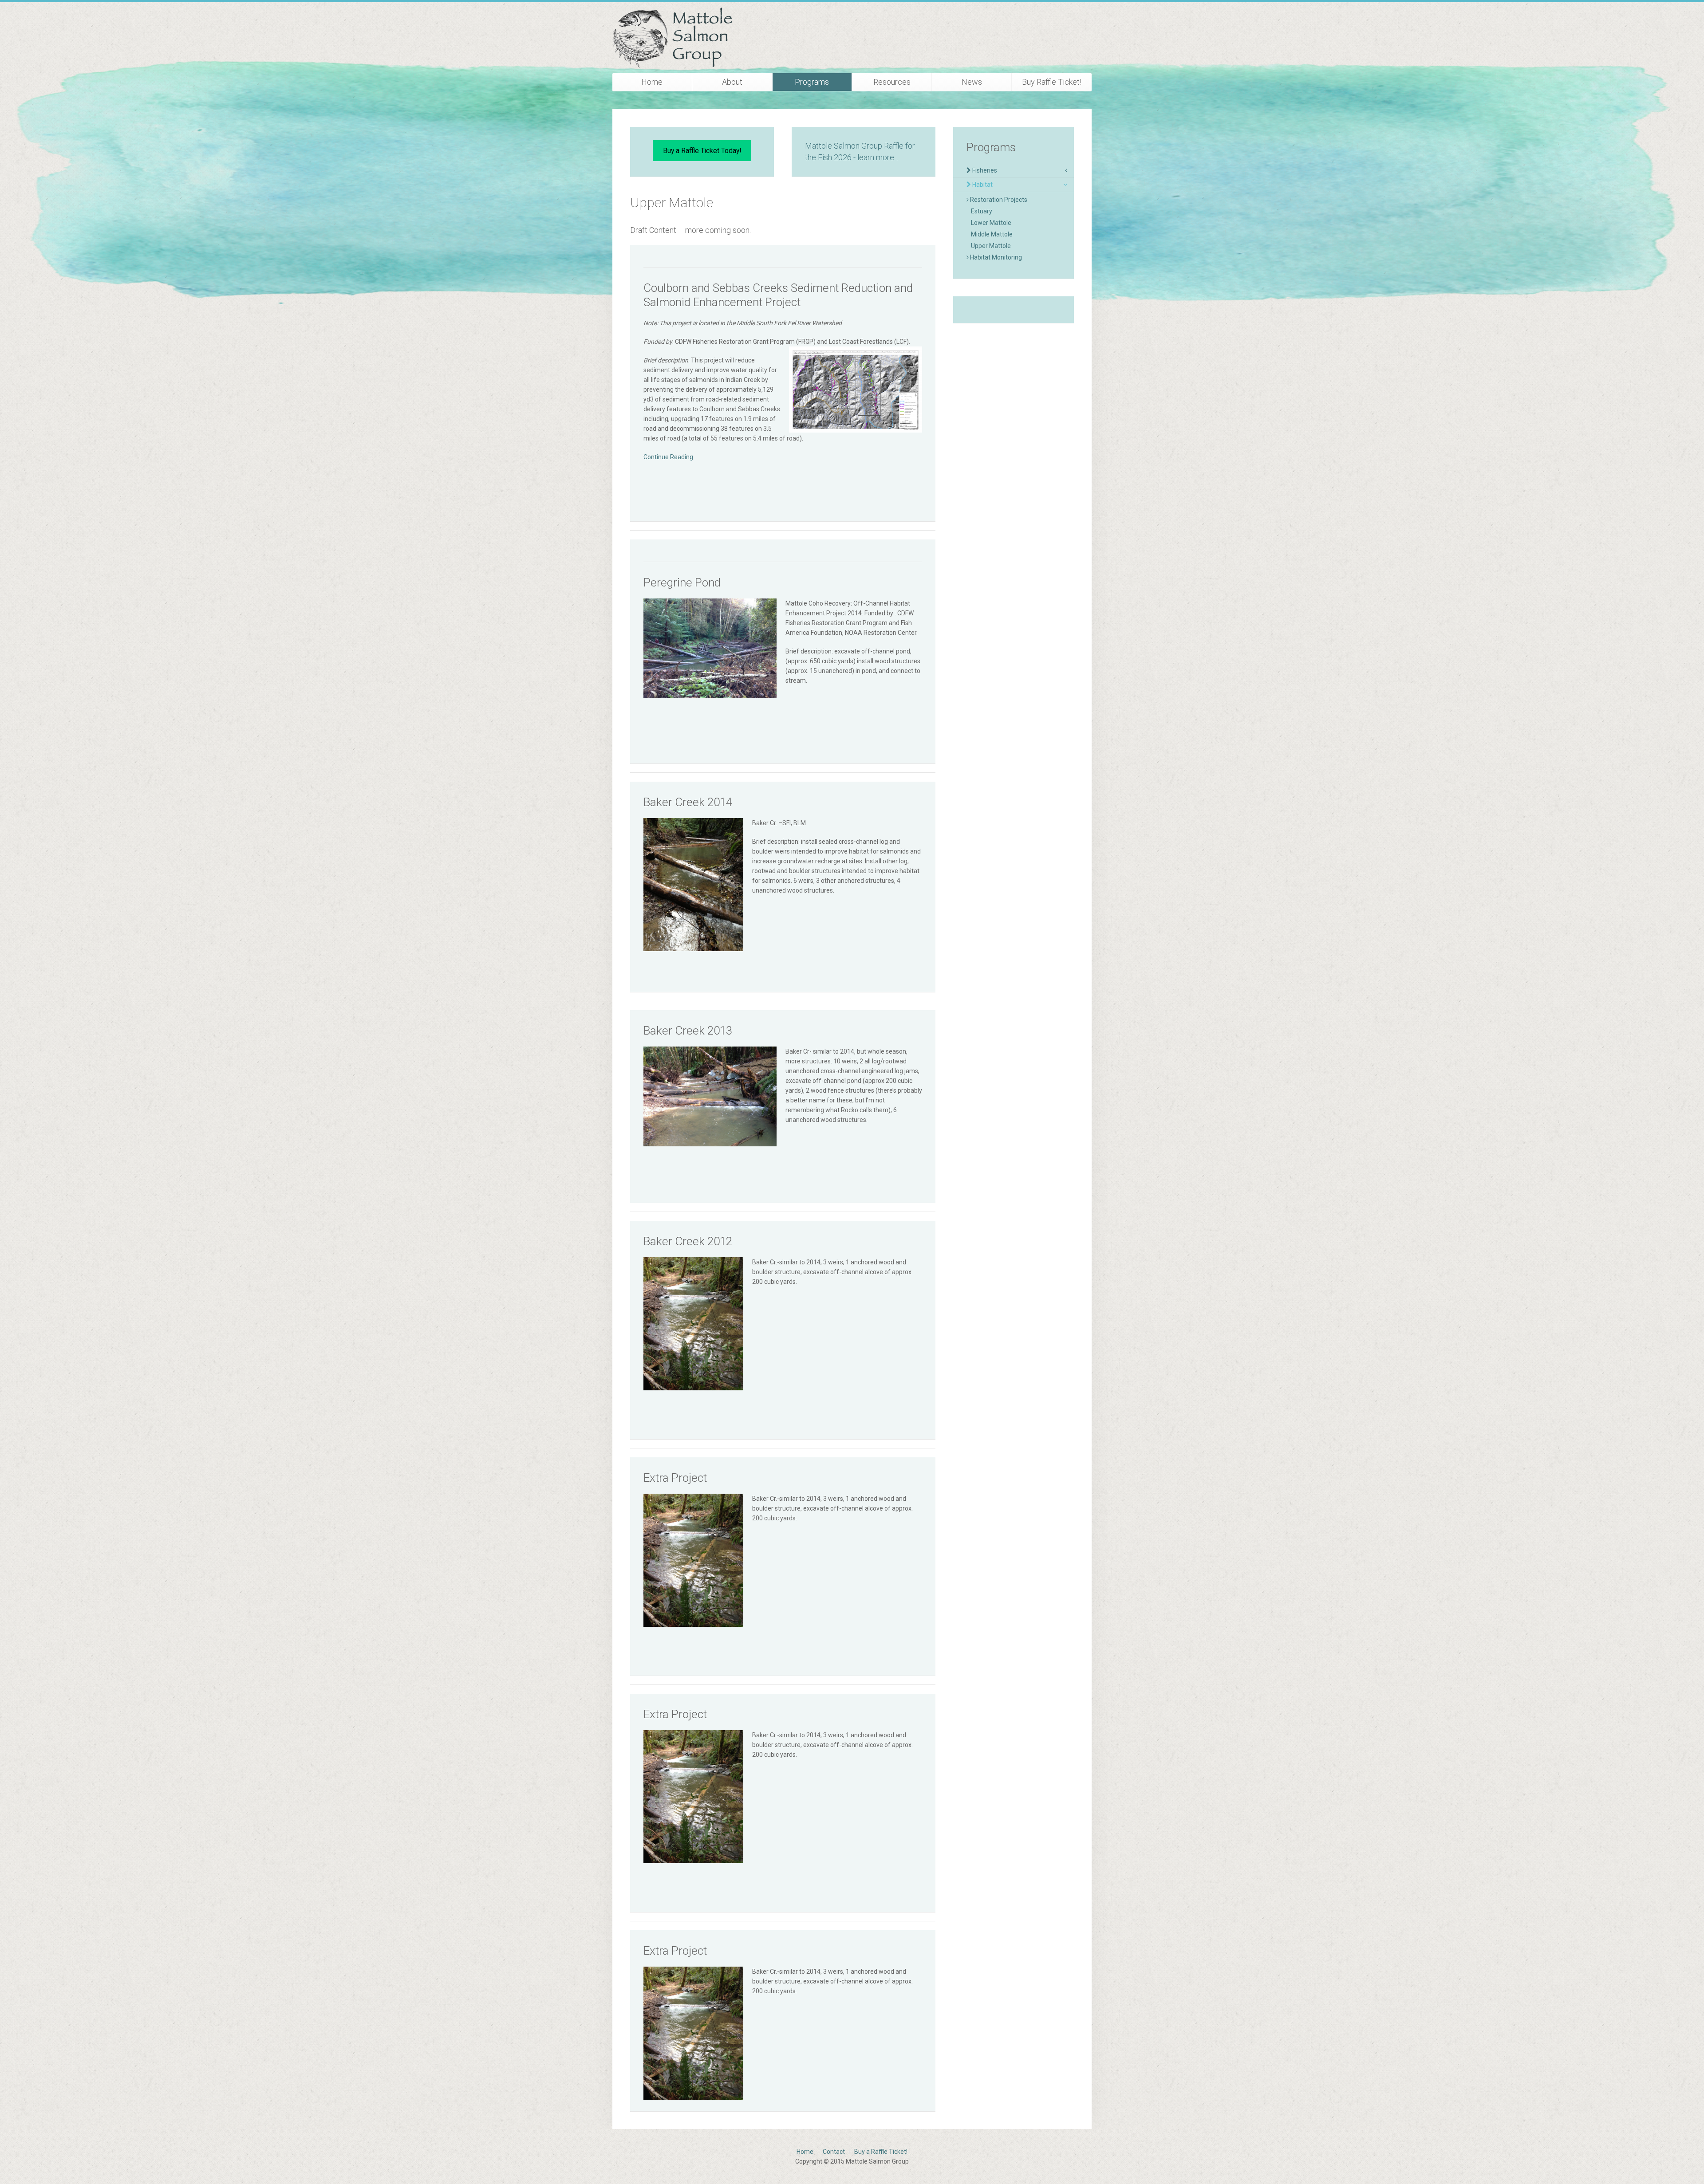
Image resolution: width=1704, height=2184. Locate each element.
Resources (892, 82)
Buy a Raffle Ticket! (881, 2152)
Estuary (982, 211)
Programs (812, 82)
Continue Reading (668, 457)
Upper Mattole (991, 246)
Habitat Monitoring (995, 257)
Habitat (982, 185)
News (972, 82)
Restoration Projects (998, 200)
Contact (834, 2152)
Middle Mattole (992, 234)
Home (652, 82)
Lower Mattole (991, 223)
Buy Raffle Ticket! (1052, 82)
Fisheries (984, 170)
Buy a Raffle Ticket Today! (702, 151)
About (732, 82)
